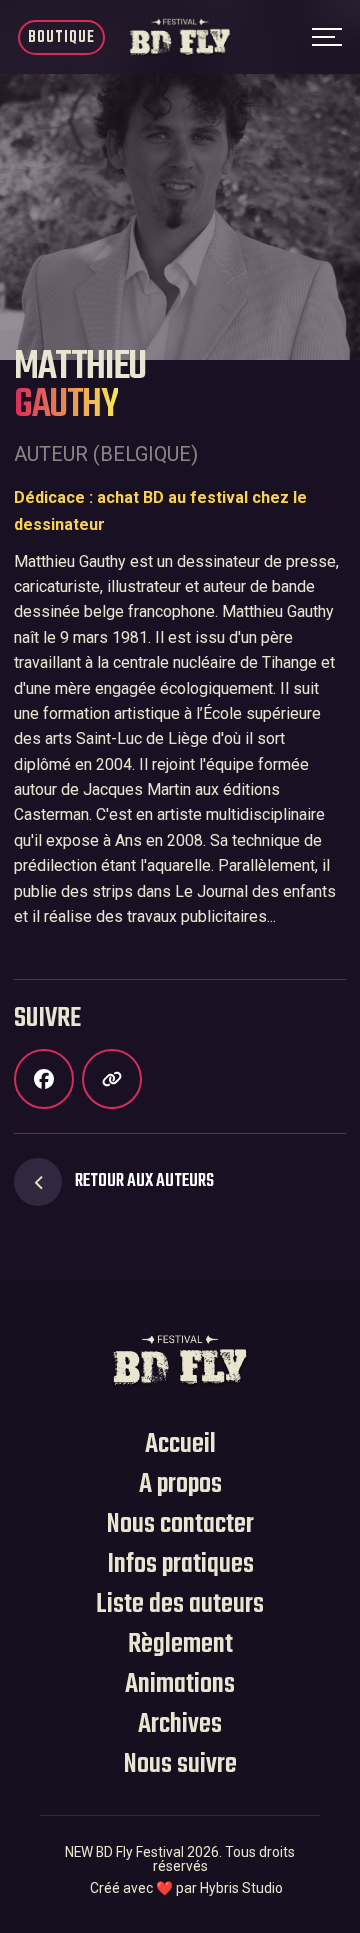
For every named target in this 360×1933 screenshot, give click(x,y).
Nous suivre (180, 1765)
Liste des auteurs (180, 1605)
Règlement (180, 1645)
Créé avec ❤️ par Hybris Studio (186, 1889)
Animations (180, 1685)
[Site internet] (112, 1079)
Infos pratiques (180, 1565)
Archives (180, 1725)
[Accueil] (180, 1359)
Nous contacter (180, 1525)
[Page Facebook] (44, 1079)
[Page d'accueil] (180, 37)
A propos (180, 1485)
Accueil (180, 1445)
